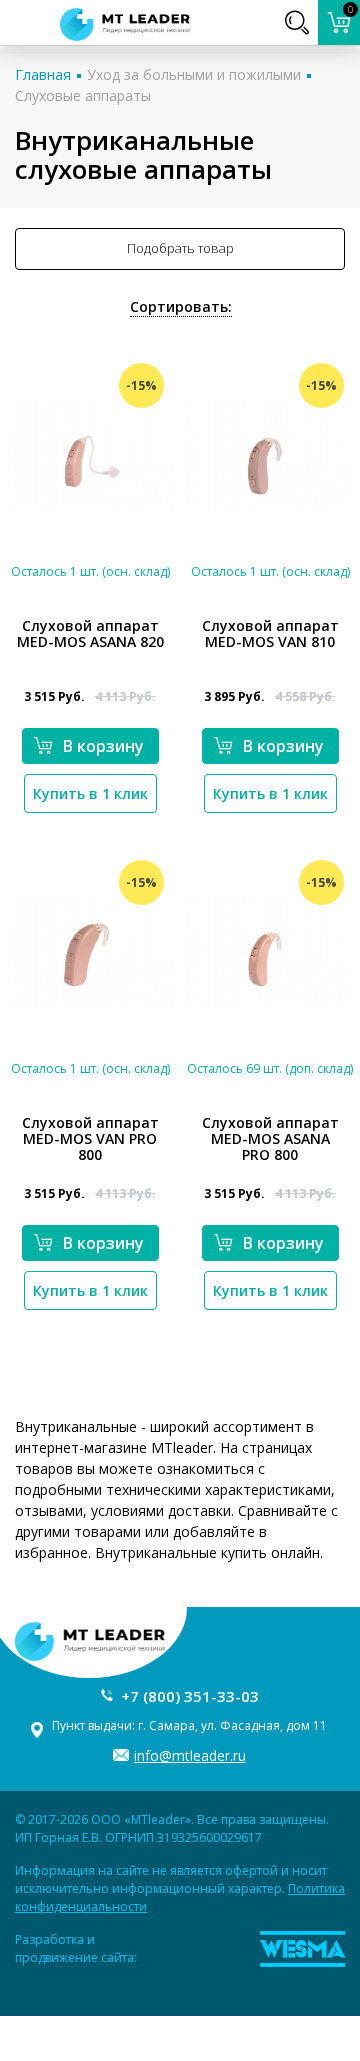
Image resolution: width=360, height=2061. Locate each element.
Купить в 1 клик (90, 793)
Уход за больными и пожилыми (194, 74)
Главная (43, 74)
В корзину (103, 746)
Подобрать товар (180, 248)
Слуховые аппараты (83, 95)
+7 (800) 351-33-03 (190, 1696)
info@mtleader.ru (190, 1755)
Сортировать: (181, 306)
